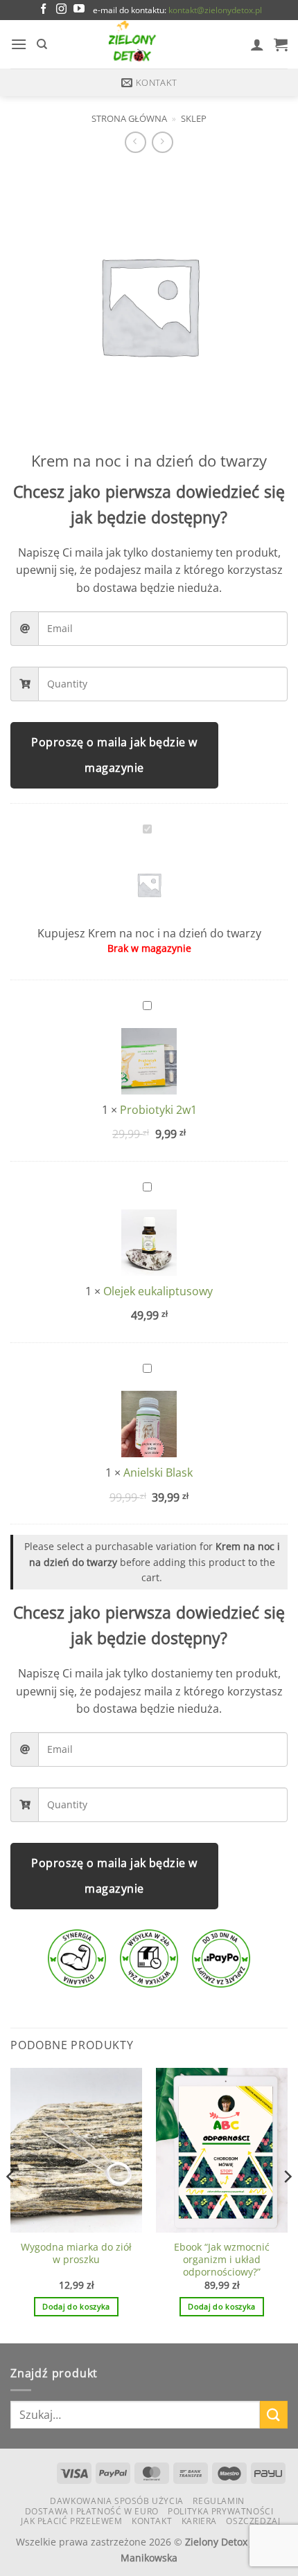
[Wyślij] (274, 2414)
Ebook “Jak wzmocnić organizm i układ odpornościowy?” (222, 2259)
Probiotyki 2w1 (158, 1110)
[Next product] (135, 142)
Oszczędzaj (253, 2521)
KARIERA (199, 2521)
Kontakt (152, 2521)
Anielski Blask (158, 1472)
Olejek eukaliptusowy (158, 1291)
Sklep (194, 118)
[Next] (287, 2204)
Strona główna (129, 118)
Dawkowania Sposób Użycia (117, 2501)
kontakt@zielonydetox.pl (215, 10)
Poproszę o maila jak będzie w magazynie (114, 755)
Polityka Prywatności (220, 2511)
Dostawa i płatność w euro (92, 2511)
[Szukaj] (42, 44)
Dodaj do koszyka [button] (76, 2306)
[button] (19, 44)
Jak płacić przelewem (71, 2521)
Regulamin (219, 2501)
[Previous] (11, 2204)
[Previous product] (163, 142)
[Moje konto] (257, 44)
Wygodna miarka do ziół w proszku (76, 2253)
